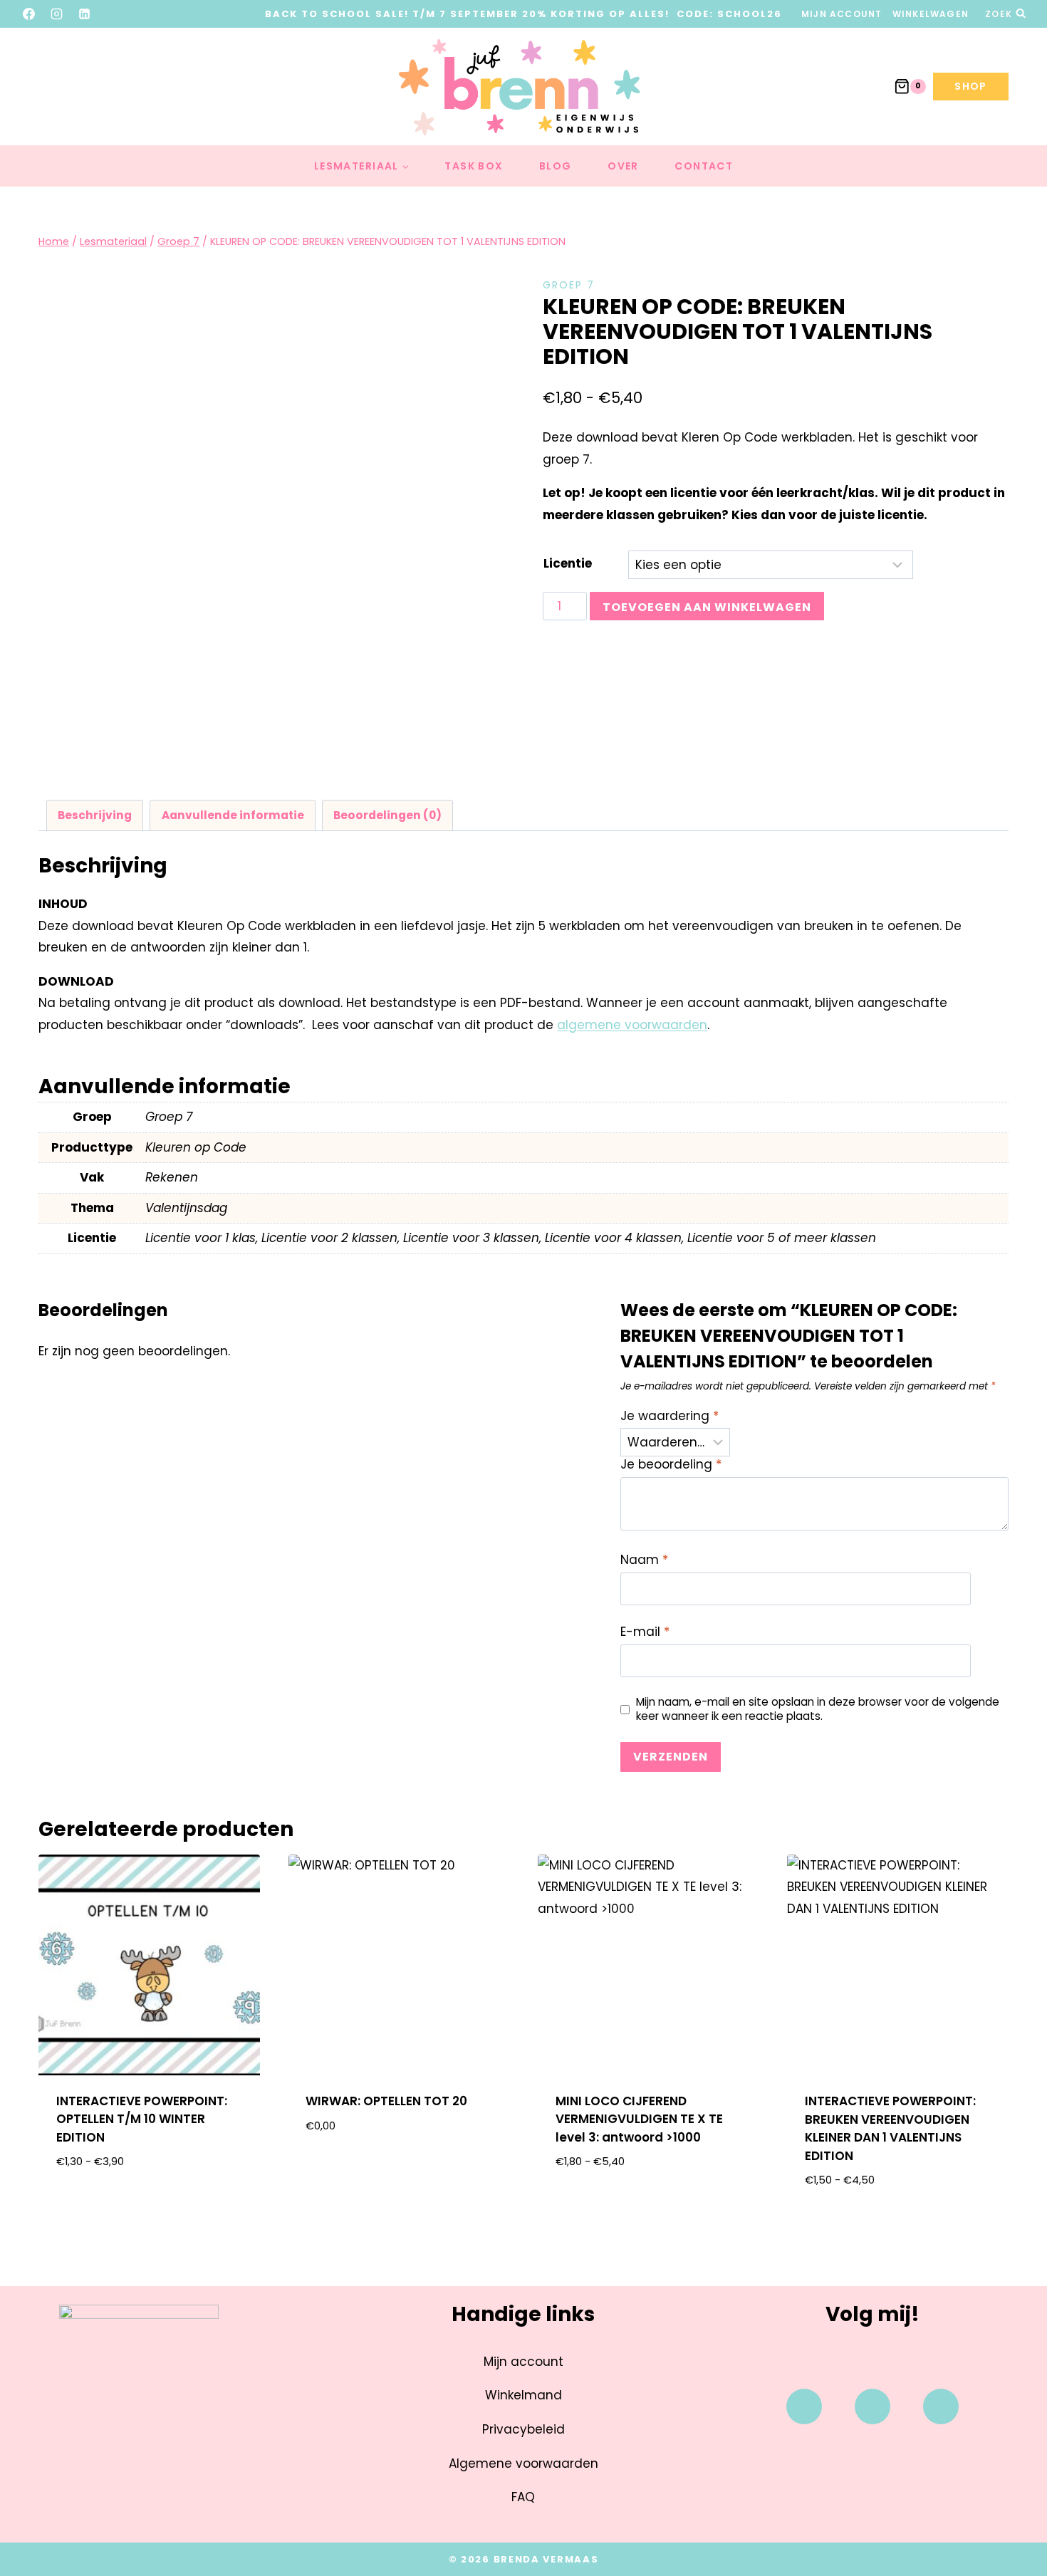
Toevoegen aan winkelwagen (707, 607)
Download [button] (399, 2171)
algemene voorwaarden (632, 1025)
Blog (556, 166)
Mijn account (842, 14)
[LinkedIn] (85, 14)
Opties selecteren (149, 2207)
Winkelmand (523, 2395)
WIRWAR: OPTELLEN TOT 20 (386, 2101)
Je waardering (670, 1416)
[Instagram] (57, 14)
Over (623, 166)
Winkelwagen (931, 14)
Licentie (568, 563)
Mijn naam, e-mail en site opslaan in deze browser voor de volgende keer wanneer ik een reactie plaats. (818, 1709)
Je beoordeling (671, 1465)
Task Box (474, 166)
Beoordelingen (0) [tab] (387, 815)
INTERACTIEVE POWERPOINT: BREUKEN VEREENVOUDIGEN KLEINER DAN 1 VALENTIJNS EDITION (890, 2128)
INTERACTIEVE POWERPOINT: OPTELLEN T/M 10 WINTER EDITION (142, 2119)
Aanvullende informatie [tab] (233, 815)
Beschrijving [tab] (95, 815)
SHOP (971, 86)
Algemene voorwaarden (523, 2463)
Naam (644, 1560)
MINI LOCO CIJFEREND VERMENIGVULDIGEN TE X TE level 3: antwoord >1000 (639, 2119)
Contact (704, 166)
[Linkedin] (941, 2406)
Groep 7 (569, 285)
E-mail (645, 1632)
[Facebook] (29, 14)
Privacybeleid (523, 2429)
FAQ (523, 2497)
